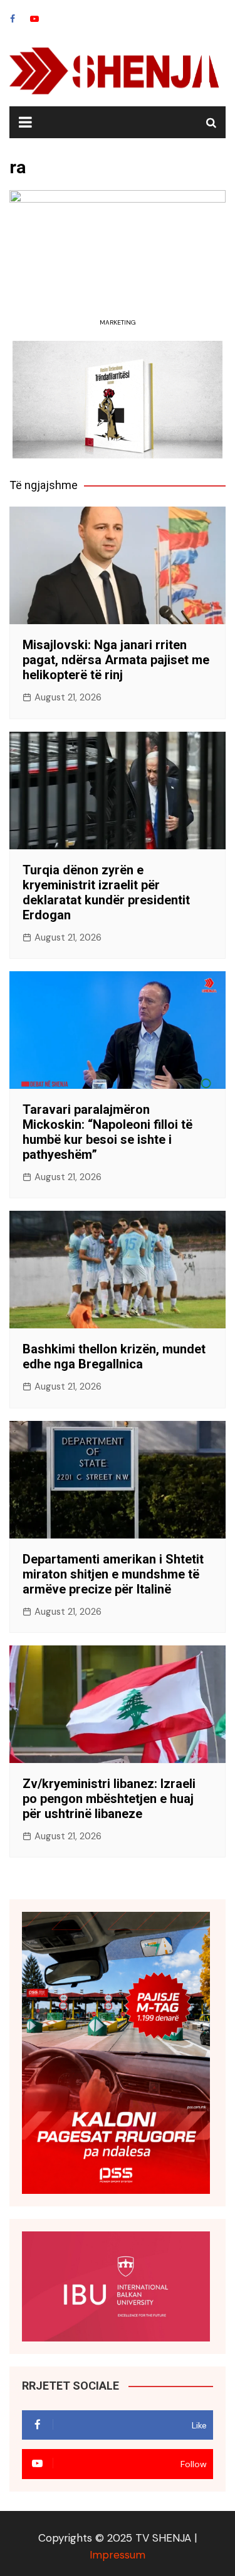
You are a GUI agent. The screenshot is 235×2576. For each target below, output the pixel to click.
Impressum (118, 2555)
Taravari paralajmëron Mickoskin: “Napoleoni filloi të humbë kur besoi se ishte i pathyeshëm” (107, 1132)
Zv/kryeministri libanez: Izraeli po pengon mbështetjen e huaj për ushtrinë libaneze (109, 1799)
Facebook (13, 19)
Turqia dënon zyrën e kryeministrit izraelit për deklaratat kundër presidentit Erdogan (106, 892)
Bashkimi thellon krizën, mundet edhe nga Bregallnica (114, 1356)
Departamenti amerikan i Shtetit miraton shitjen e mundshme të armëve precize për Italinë (113, 1574)
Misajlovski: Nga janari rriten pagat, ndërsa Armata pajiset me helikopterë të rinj (116, 660)
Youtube (34, 19)
